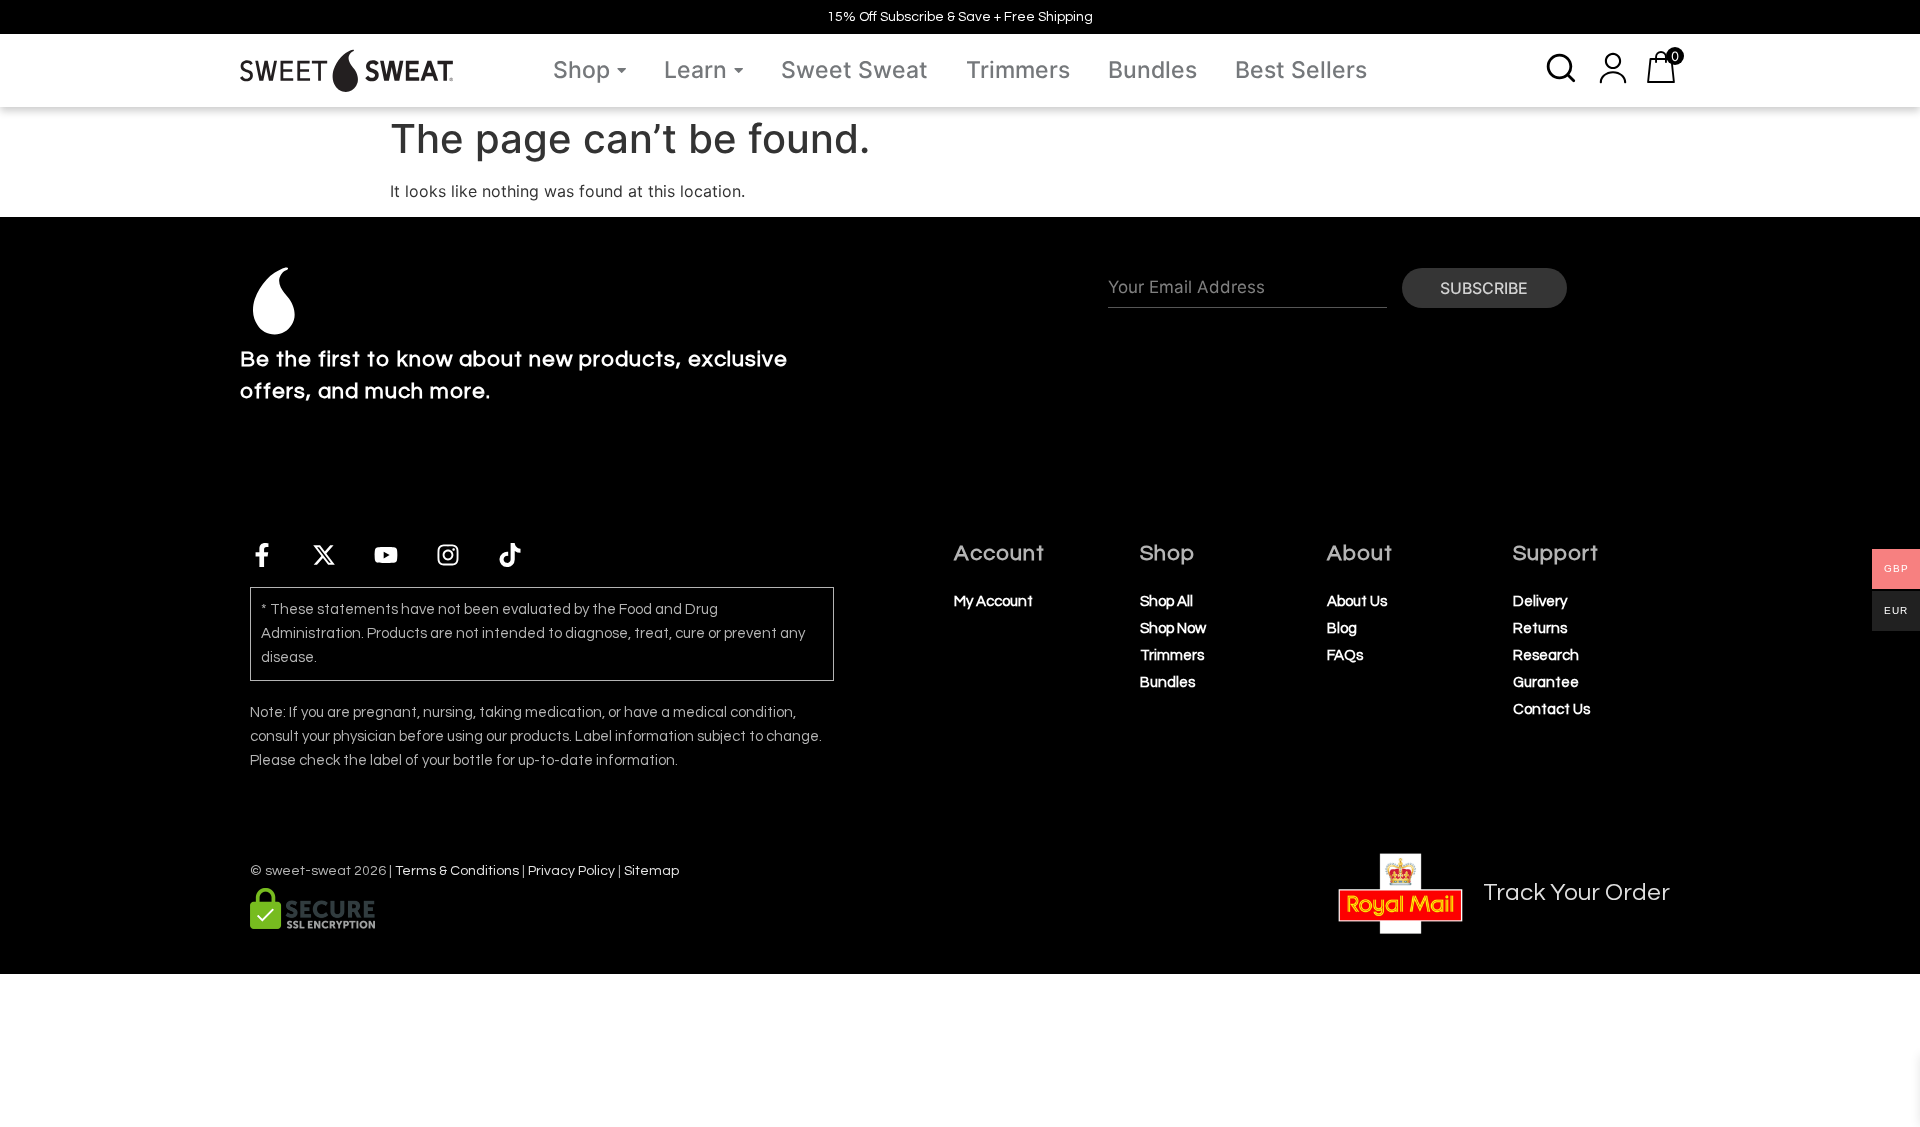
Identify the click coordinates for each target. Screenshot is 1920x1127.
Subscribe (1484, 288)
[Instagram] (448, 555)
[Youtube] (386, 555)
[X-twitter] (324, 555)
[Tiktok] (510, 555)
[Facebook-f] (262, 555)
